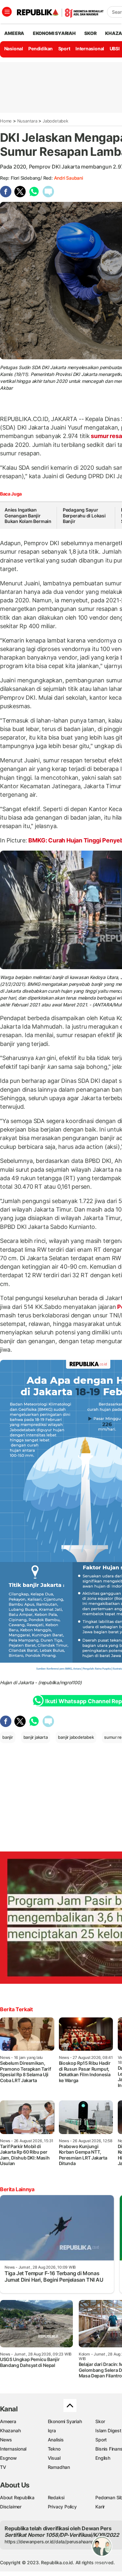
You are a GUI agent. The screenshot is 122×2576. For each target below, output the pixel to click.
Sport (64, 49)
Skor (100, 2421)
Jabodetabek (55, 121)
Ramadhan (59, 2467)
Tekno (54, 2449)
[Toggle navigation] (7, 12)
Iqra (52, 2430)
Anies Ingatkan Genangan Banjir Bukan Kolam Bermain (28, 515)
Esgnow (8, 2458)
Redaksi (56, 2497)
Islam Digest (108, 2430)
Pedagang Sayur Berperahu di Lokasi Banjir (84, 515)
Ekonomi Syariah (54, 33)
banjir (8, 1737)
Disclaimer (11, 2507)
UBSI (115, 49)
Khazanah (10, 2430)
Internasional (90, 49)
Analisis (56, 2440)
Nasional (14, 49)
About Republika (17, 2497)
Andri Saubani (68, 178)
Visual (54, 2458)
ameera (14, 33)
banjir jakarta (36, 1737)
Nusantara (27, 121)
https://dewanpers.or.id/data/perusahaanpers (53, 2542)
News (6, 2440)
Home (6, 121)
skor (90, 33)
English (103, 2458)
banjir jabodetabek (76, 1737)
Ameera (8, 2421)
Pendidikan (41, 49)
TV (3, 2467)
